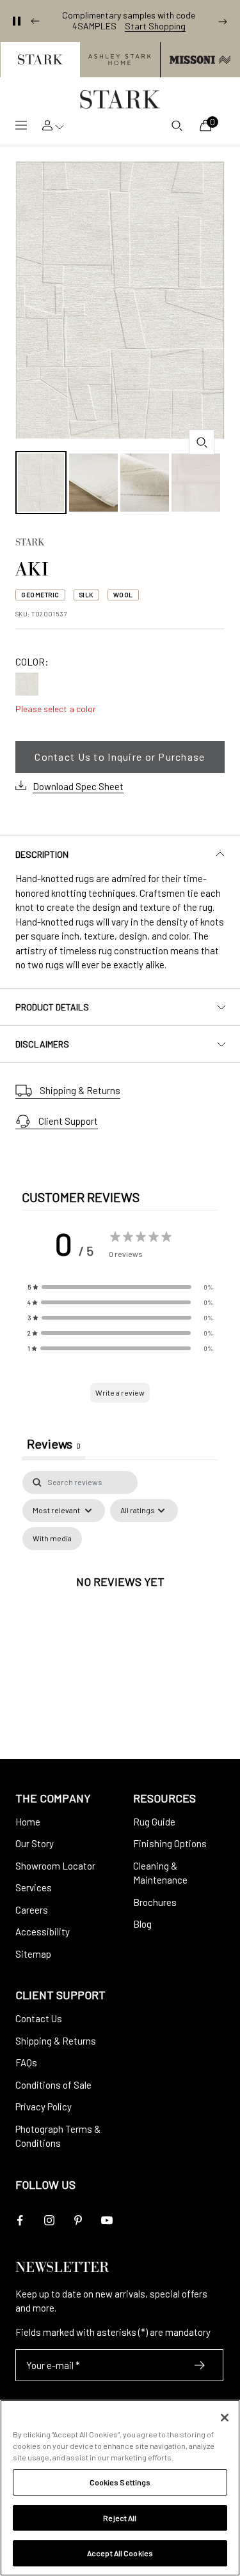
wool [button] (123, 595)
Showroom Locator (55, 1866)
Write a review (120, 1392)
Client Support (68, 1121)
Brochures (155, 1902)
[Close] (225, 2418)
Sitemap (33, 1954)
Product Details (52, 1007)
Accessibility (43, 1932)
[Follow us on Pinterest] (78, 2221)
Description (42, 854)
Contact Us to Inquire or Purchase (120, 757)
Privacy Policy (44, 2107)
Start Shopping (155, 26)
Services (34, 1887)
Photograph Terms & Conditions (58, 2136)
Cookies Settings (120, 2482)
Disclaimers (42, 1044)
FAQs (26, 2062)
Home (28, 1822)
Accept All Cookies (120, 2553)
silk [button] (86, 595)
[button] (40, 60)
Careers (32, 1910)
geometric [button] (40, 595)
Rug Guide (154, 1822)
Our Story (35, 1843)
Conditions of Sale (53, 2085)
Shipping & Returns (80, 1090)
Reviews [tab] (54, 1444)
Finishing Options (170, 1843)
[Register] (200, 2365)
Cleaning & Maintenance (160, 1873)
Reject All (120, 2518)
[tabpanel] (120, 1596)
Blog (142, 1924)
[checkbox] (52, 1539)
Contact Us (39, 2018)
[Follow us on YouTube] (107, 2221)
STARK (30, 544)
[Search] (177, 125)
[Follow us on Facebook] (20, 2221)
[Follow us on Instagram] (49, 2221)
